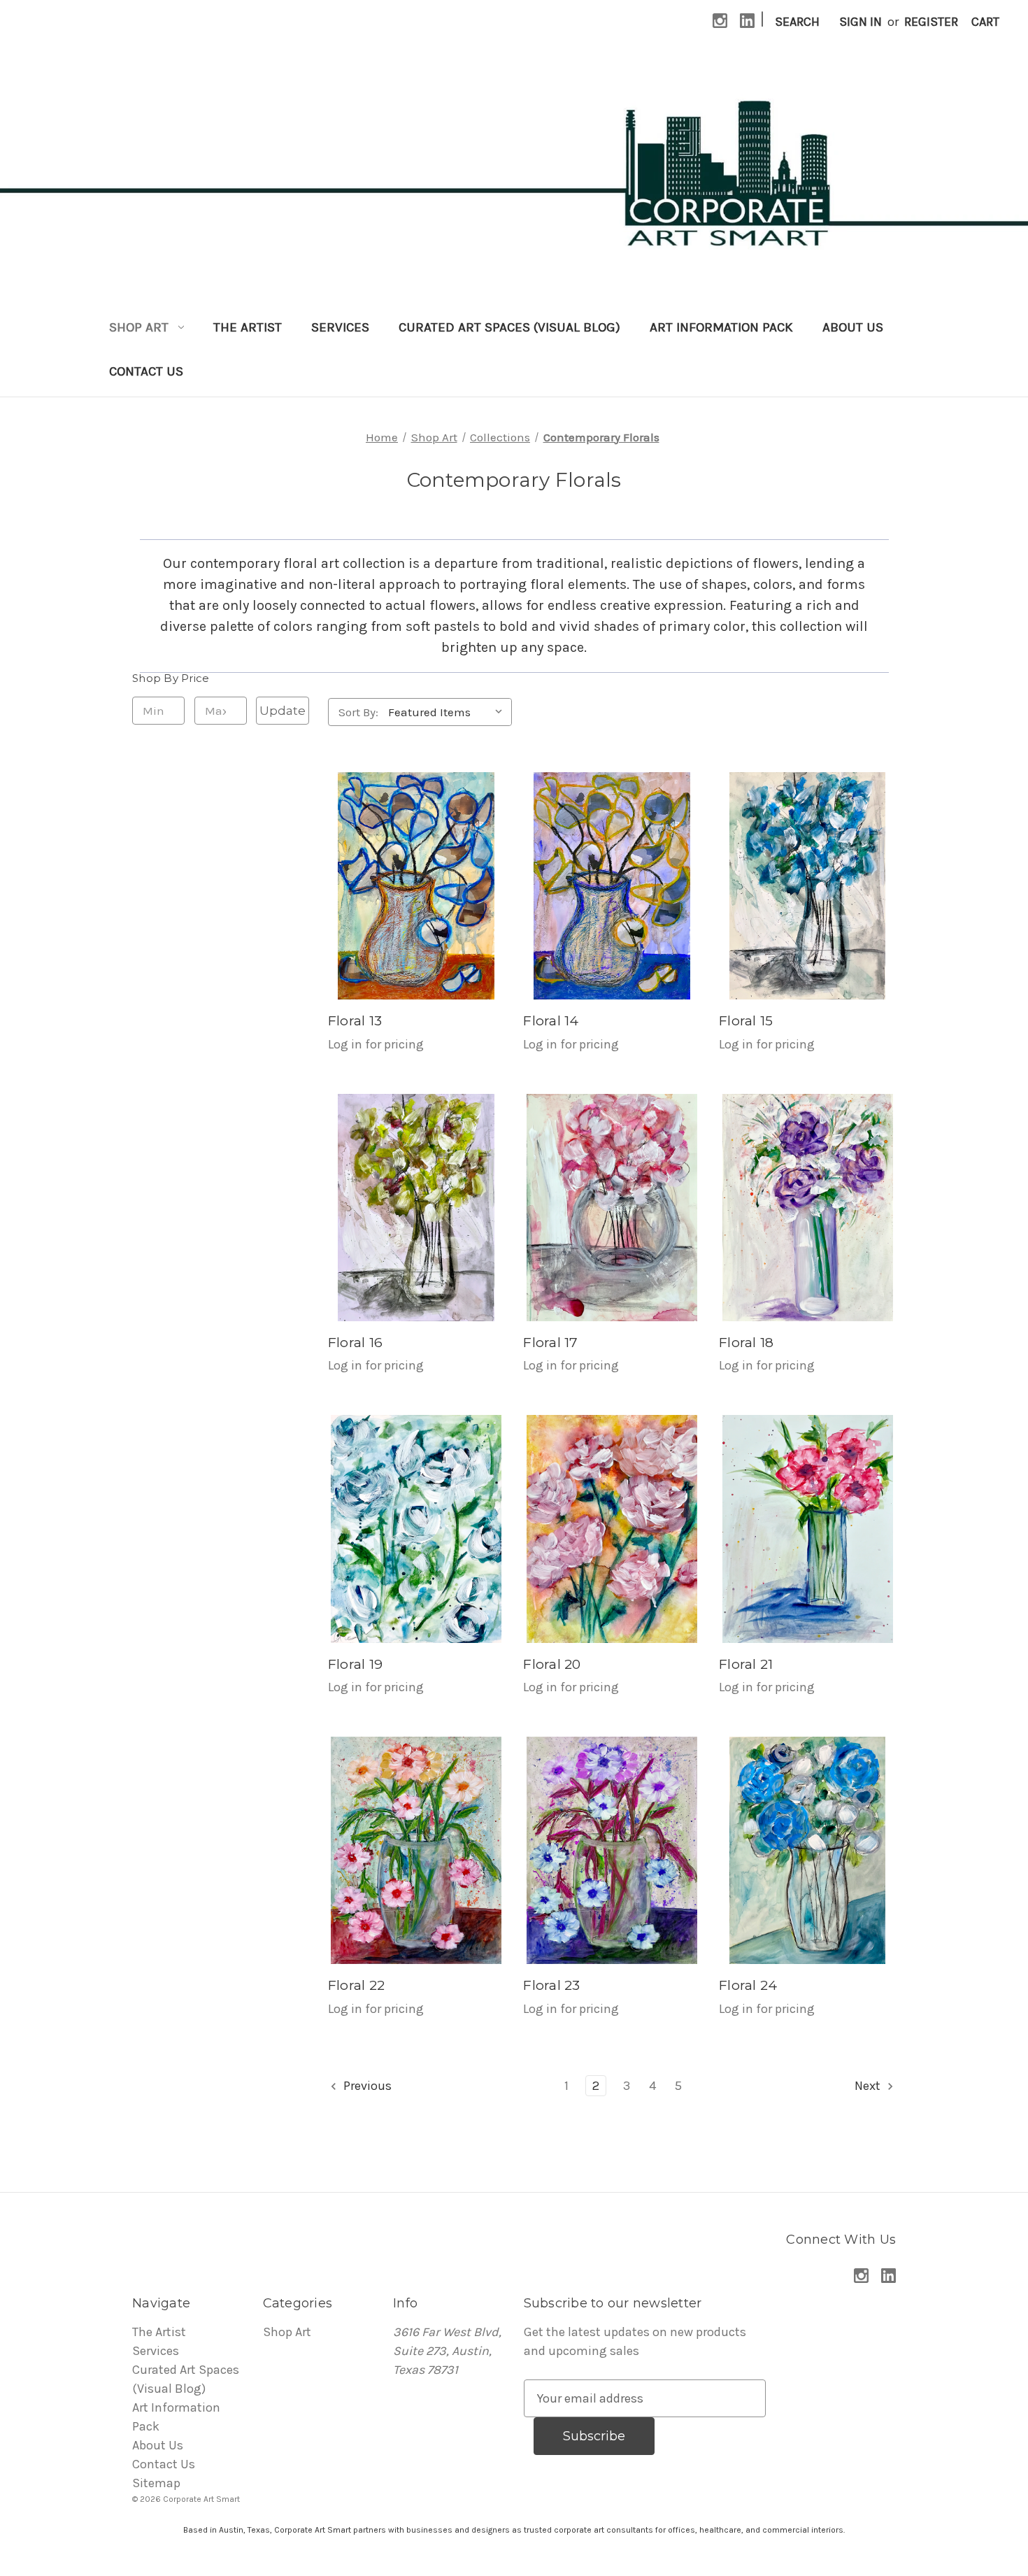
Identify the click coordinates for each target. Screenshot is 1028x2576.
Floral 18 (746, 1343)
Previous (366, 2086)
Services (340, 327)
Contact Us (146, 371)
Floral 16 (355, 1343)
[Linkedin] (747, 21)
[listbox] (449, 712)
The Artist (248, 327)
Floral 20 (552, 1664)
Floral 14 (551, 1021)
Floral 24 (748, 1985)
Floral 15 (746, 1021)
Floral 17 (550, 1343)
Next (869, 2086)
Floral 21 (746, 1664)
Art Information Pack (721, 327)
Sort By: (358, 712)
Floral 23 (551, 1985)
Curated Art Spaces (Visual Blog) (509, 327)
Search (797, 22)
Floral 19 (355, 1664)
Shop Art (139, 327)
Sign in (861, 22)
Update (283, 711)
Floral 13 (355, 1021)
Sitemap (156, 2483)
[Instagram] (720, 21)
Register (931, 22)
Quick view (416, 886)
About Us (853, 327)
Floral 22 (356, 1985)
